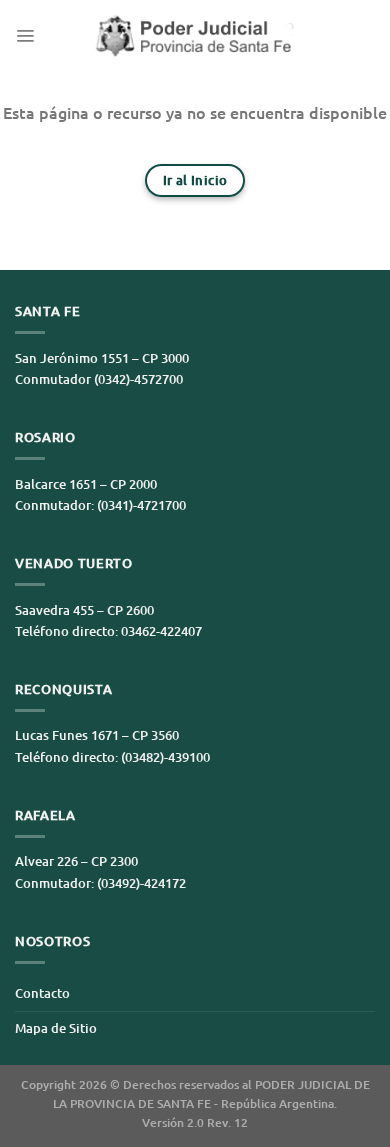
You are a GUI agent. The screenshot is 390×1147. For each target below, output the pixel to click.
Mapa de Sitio (56, 1028)
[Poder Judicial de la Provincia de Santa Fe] (195, 35)
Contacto (42, 993)
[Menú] (25, 35)
